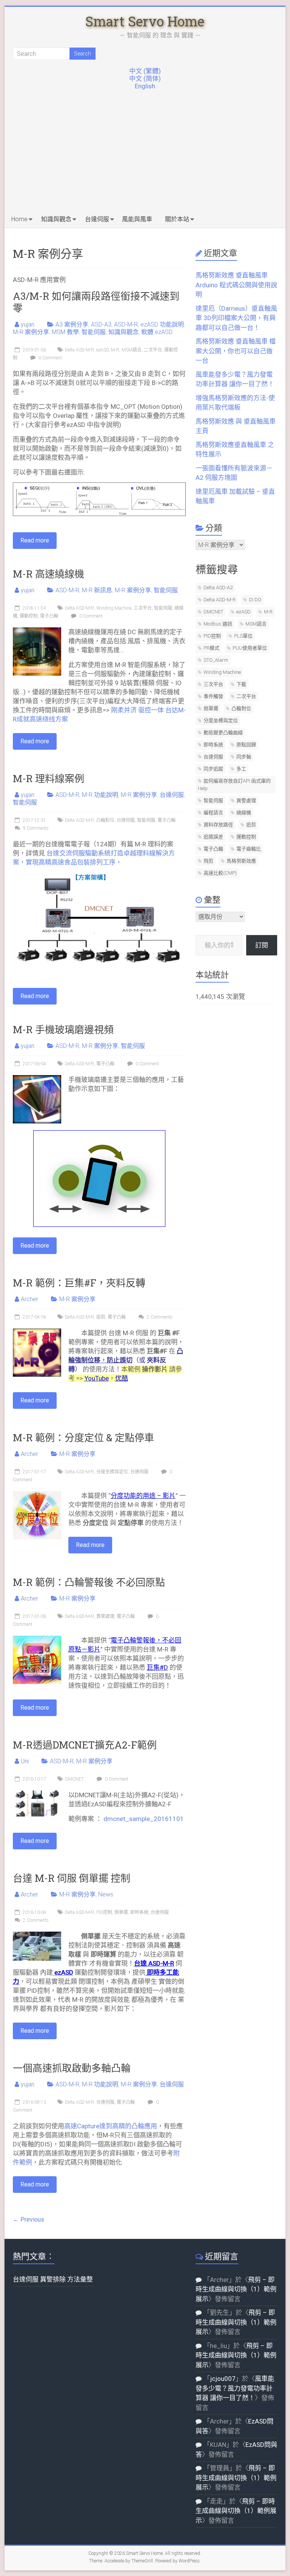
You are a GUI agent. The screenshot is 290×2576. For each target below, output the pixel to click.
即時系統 (139, 1912)
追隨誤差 (213, 837)
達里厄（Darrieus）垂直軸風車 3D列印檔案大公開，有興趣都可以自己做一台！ (236, 318)
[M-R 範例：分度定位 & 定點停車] (37, 1495)
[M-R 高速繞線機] (37, 631)
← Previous (29, 2219)
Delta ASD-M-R (79, 350)
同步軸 (244, 757)
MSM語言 (132, 350)
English (145, 86)
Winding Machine (114, 608)
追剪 (101, 1317)
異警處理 (105, 1616)
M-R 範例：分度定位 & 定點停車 (83, 1437)
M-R (115, 350)
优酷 (122, 1378)
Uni (25, 1761)
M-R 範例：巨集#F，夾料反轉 (79, 1283)
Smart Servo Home (145, 21)
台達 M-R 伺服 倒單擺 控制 (72, 1878)
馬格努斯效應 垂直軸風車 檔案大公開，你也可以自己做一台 (236, 351)
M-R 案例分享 (31, 332)
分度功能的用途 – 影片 (143, 1496)
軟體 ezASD (157, 332)
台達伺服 (97, 219)
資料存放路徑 (218, 825)
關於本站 (177, 219)
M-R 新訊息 (97, 590)
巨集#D (157, 1667)
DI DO (255, 600)
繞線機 (244, 813)
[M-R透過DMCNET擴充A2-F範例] (37, 1794)
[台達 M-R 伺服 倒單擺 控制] (37, 1935)
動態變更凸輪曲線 (223, 733)
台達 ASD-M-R (154, 1963)
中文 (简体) (145, 79)
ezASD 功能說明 (162, 324)
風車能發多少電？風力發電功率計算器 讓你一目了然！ (235, 2388)
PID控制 (104, 1912)
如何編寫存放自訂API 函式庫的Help (234, 785)
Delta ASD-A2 (218, 588)
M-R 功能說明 (100, 795)
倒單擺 (121, 1912)
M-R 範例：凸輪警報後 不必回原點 (89, 1582)
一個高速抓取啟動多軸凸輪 (72, 2068)
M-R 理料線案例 (49, 778)
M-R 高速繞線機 (49, 574)
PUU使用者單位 (250, 648)
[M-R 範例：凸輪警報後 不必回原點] (37, 1639)
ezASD (103, 350)
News (106, 1894)
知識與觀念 (56, 219)
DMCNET (74, 1779)
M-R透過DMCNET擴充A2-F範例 (85, 1745)
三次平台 (143, 608)
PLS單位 (243, 636)
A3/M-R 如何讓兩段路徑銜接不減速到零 (96, 302)
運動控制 (29, 616)
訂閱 (262, 945)
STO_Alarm (216, 660)
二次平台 (153, 350)
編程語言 (213, 813)
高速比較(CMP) (220, 873)
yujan (28, 324)
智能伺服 (94, 332)
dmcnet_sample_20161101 (144, 1819)
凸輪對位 (105, 820)
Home (19, 219)
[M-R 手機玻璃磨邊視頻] (37, 1079)
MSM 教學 (65, 332)
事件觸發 (213, 696)
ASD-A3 (101, 324)
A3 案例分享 (72, 324)
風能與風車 (137, 219)
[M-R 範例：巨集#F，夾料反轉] (37, 1332)
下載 (241, 684)
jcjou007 (223, 2379)
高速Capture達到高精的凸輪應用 (111, 2126)
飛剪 (208, 861)
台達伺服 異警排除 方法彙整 (53, 2279)
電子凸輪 (49, 616)
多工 (241, 769)
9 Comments (35, 828)
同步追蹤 (213, 769)
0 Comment (50, 358)
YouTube (97, 1378)
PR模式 (211, 648)
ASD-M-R (126, 324)
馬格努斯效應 (241, 861)
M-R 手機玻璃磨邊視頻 (63, 1029)
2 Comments (159, 1317)
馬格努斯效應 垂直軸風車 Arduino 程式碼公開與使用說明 (236, 285)
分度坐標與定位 (112, 1472)
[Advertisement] (145, 154)
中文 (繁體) (145, 71)
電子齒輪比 (249, 849)
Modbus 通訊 (218, 624)
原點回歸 (246, 745)
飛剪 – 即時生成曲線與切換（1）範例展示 (236, 2289)
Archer (29, 1299)
